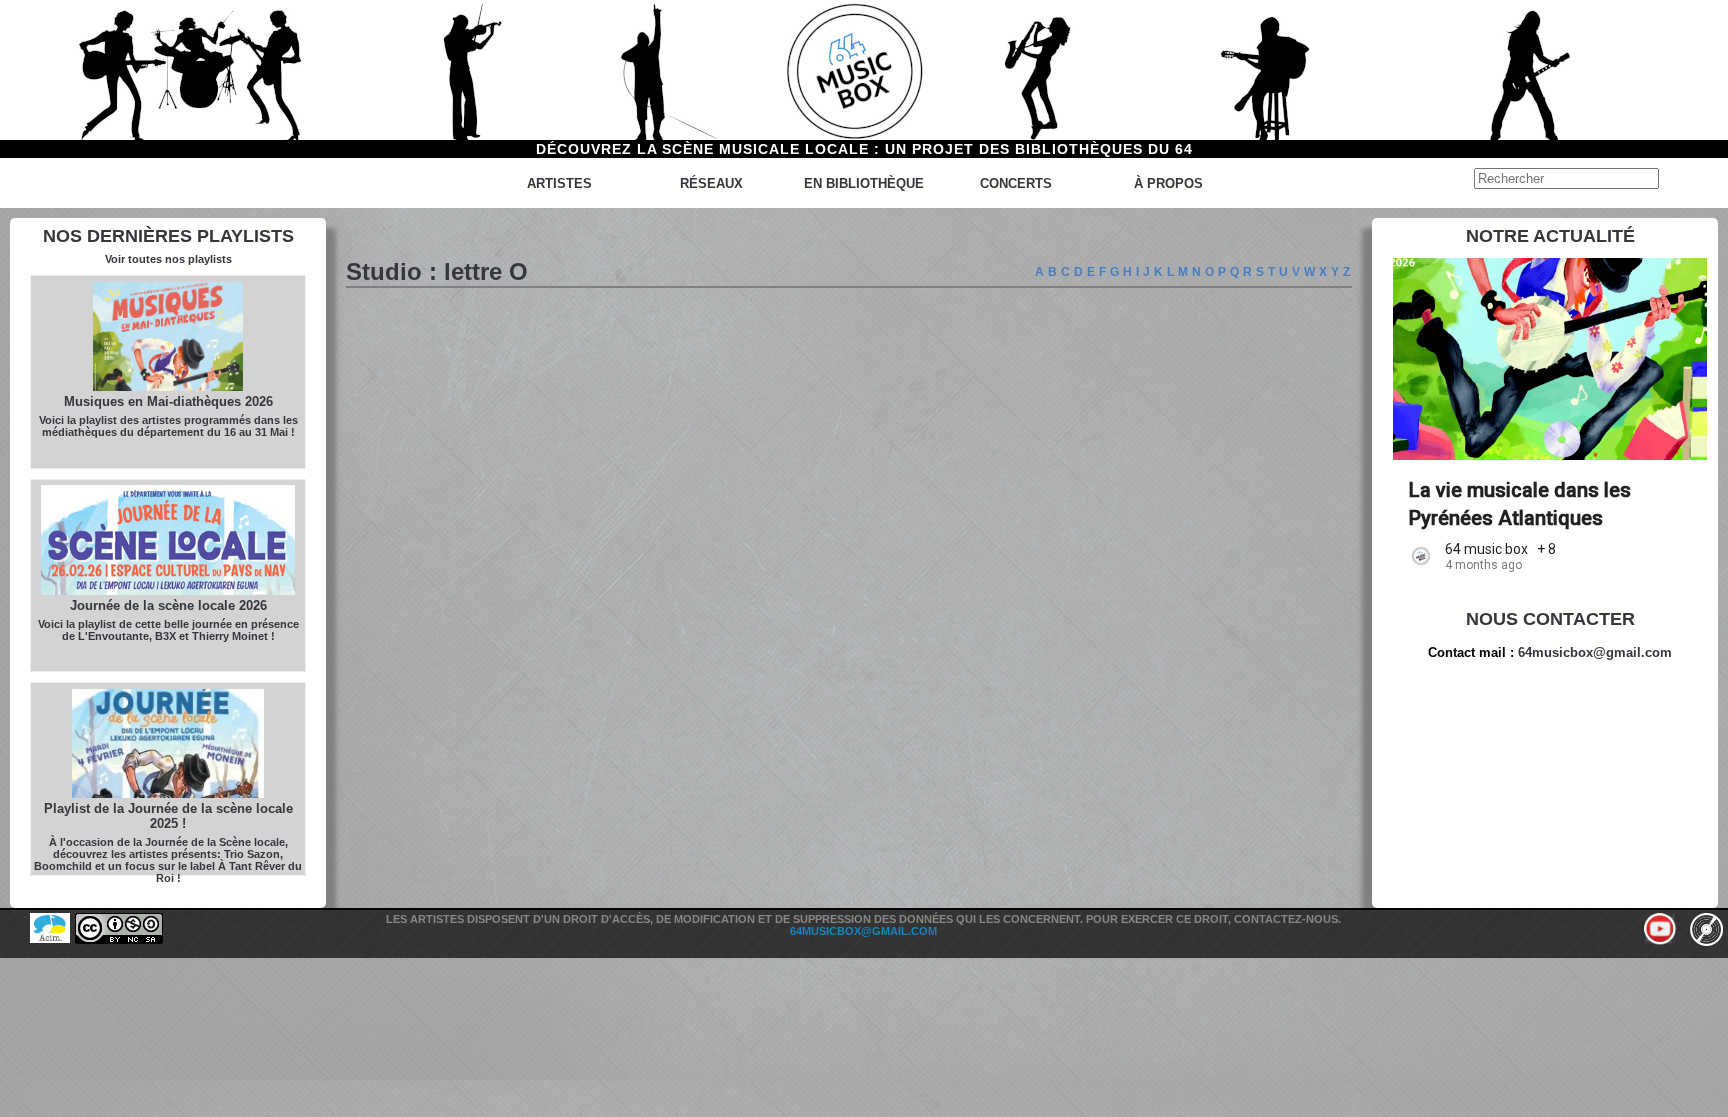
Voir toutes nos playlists (168, 259)
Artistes (559, 183)
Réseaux (711, 183)
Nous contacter (1550, 619)
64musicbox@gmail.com (1595, 652)
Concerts (1016, 183)
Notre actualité (1550, 236)
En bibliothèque (864, 183)
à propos (1168, 183)
